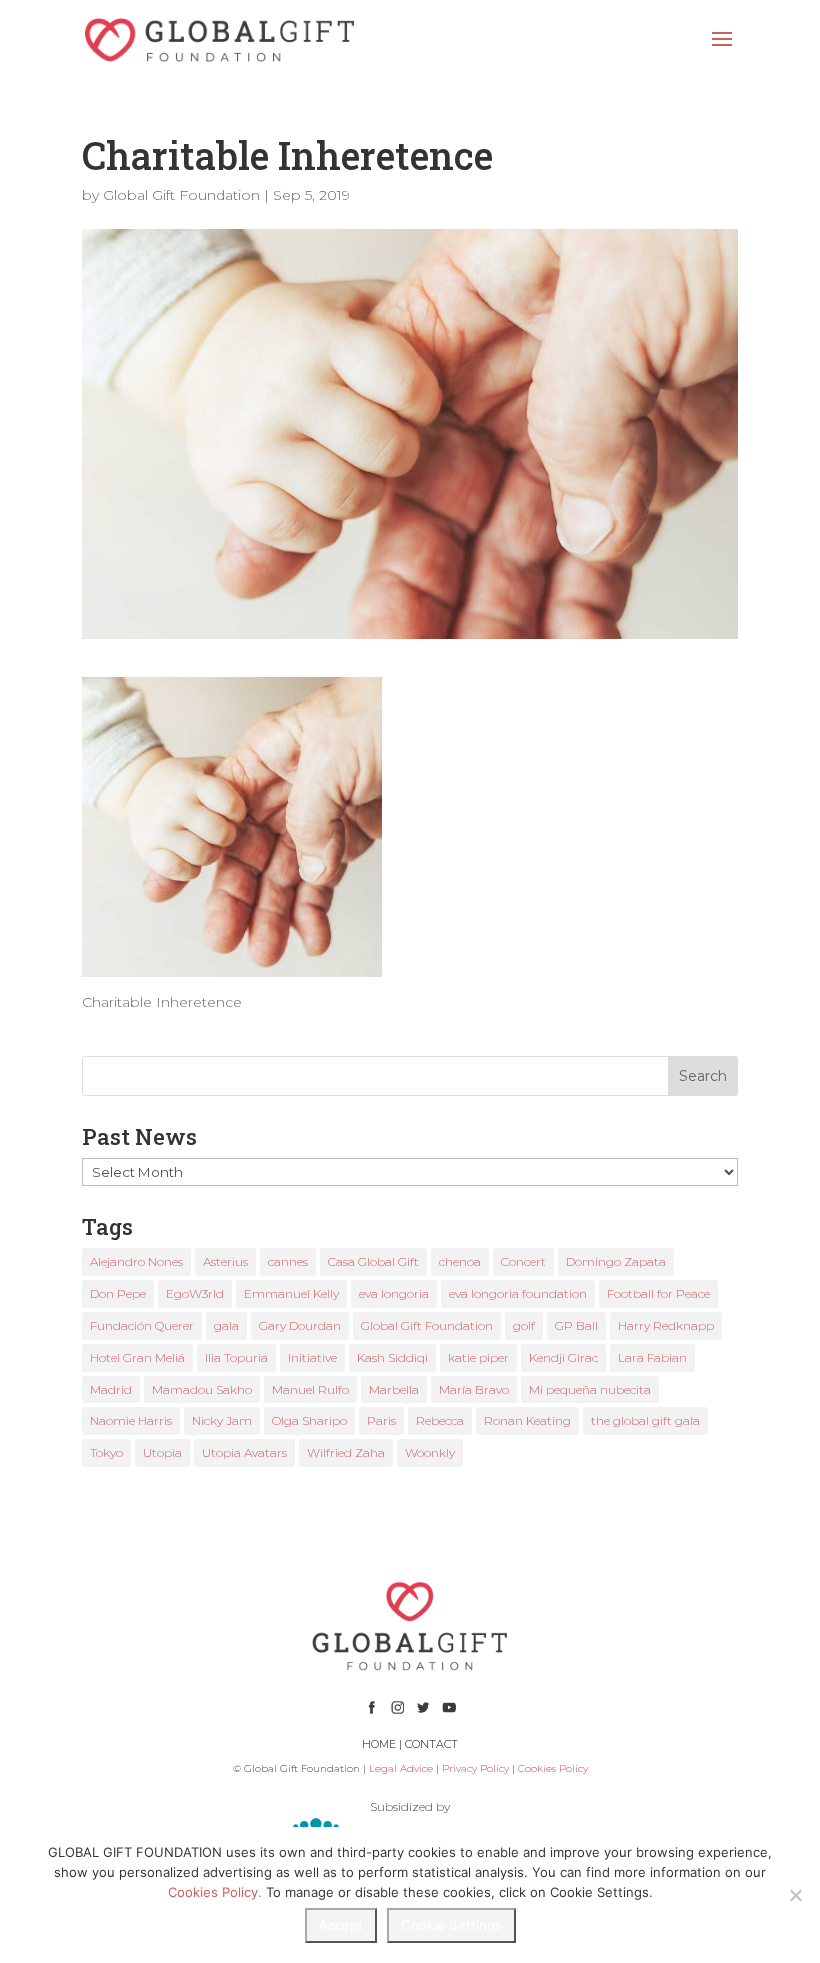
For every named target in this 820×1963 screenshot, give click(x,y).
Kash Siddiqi (392, 1357)
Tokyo (106, 1452)
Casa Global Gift (373, 1261)
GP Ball (576, 1325)
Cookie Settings (451, 1925)
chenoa (460, 1261)
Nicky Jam (222, 1420)
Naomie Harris (131, 1420)
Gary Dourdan (300, 1325)
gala (226, 1325)
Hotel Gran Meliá (137, 1357)
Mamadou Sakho (202, 1389)
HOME (379, 1744)
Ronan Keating (527, 1420)
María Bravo (474, 1389)
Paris (381, 1420)
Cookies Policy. (215, 1892)
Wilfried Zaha (346, 1452)
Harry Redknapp (666, 1325)
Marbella (394, 1389)
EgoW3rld (195, 1293)
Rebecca (440, 1420)
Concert (523, 1261)
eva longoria (394, 1293)
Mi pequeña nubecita (590, 1389)
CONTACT (431, 1744)
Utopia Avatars (244, 1452)
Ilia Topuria (236, 1357)
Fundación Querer (142, 1325)
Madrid (111, 1389)
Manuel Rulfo (310, 1389)
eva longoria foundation (518, 1293)
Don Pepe (118, 1293)
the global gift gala (645, 1420)
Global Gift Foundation (181, 195)
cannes (288, 1261)
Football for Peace (658, 1293)
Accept (341, 1925)
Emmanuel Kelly (291, 1293)
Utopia (162, 1452)
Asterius (225, 1261)
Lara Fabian (652, 1357)
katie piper (478, 1357)
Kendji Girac (563, 1357)
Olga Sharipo (309, 1420)
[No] (795, 1895)
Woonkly (430, 1452)
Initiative (312, 1357)
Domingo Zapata (616, 1261)
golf (524, 1325)
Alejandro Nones (136, 1261)
